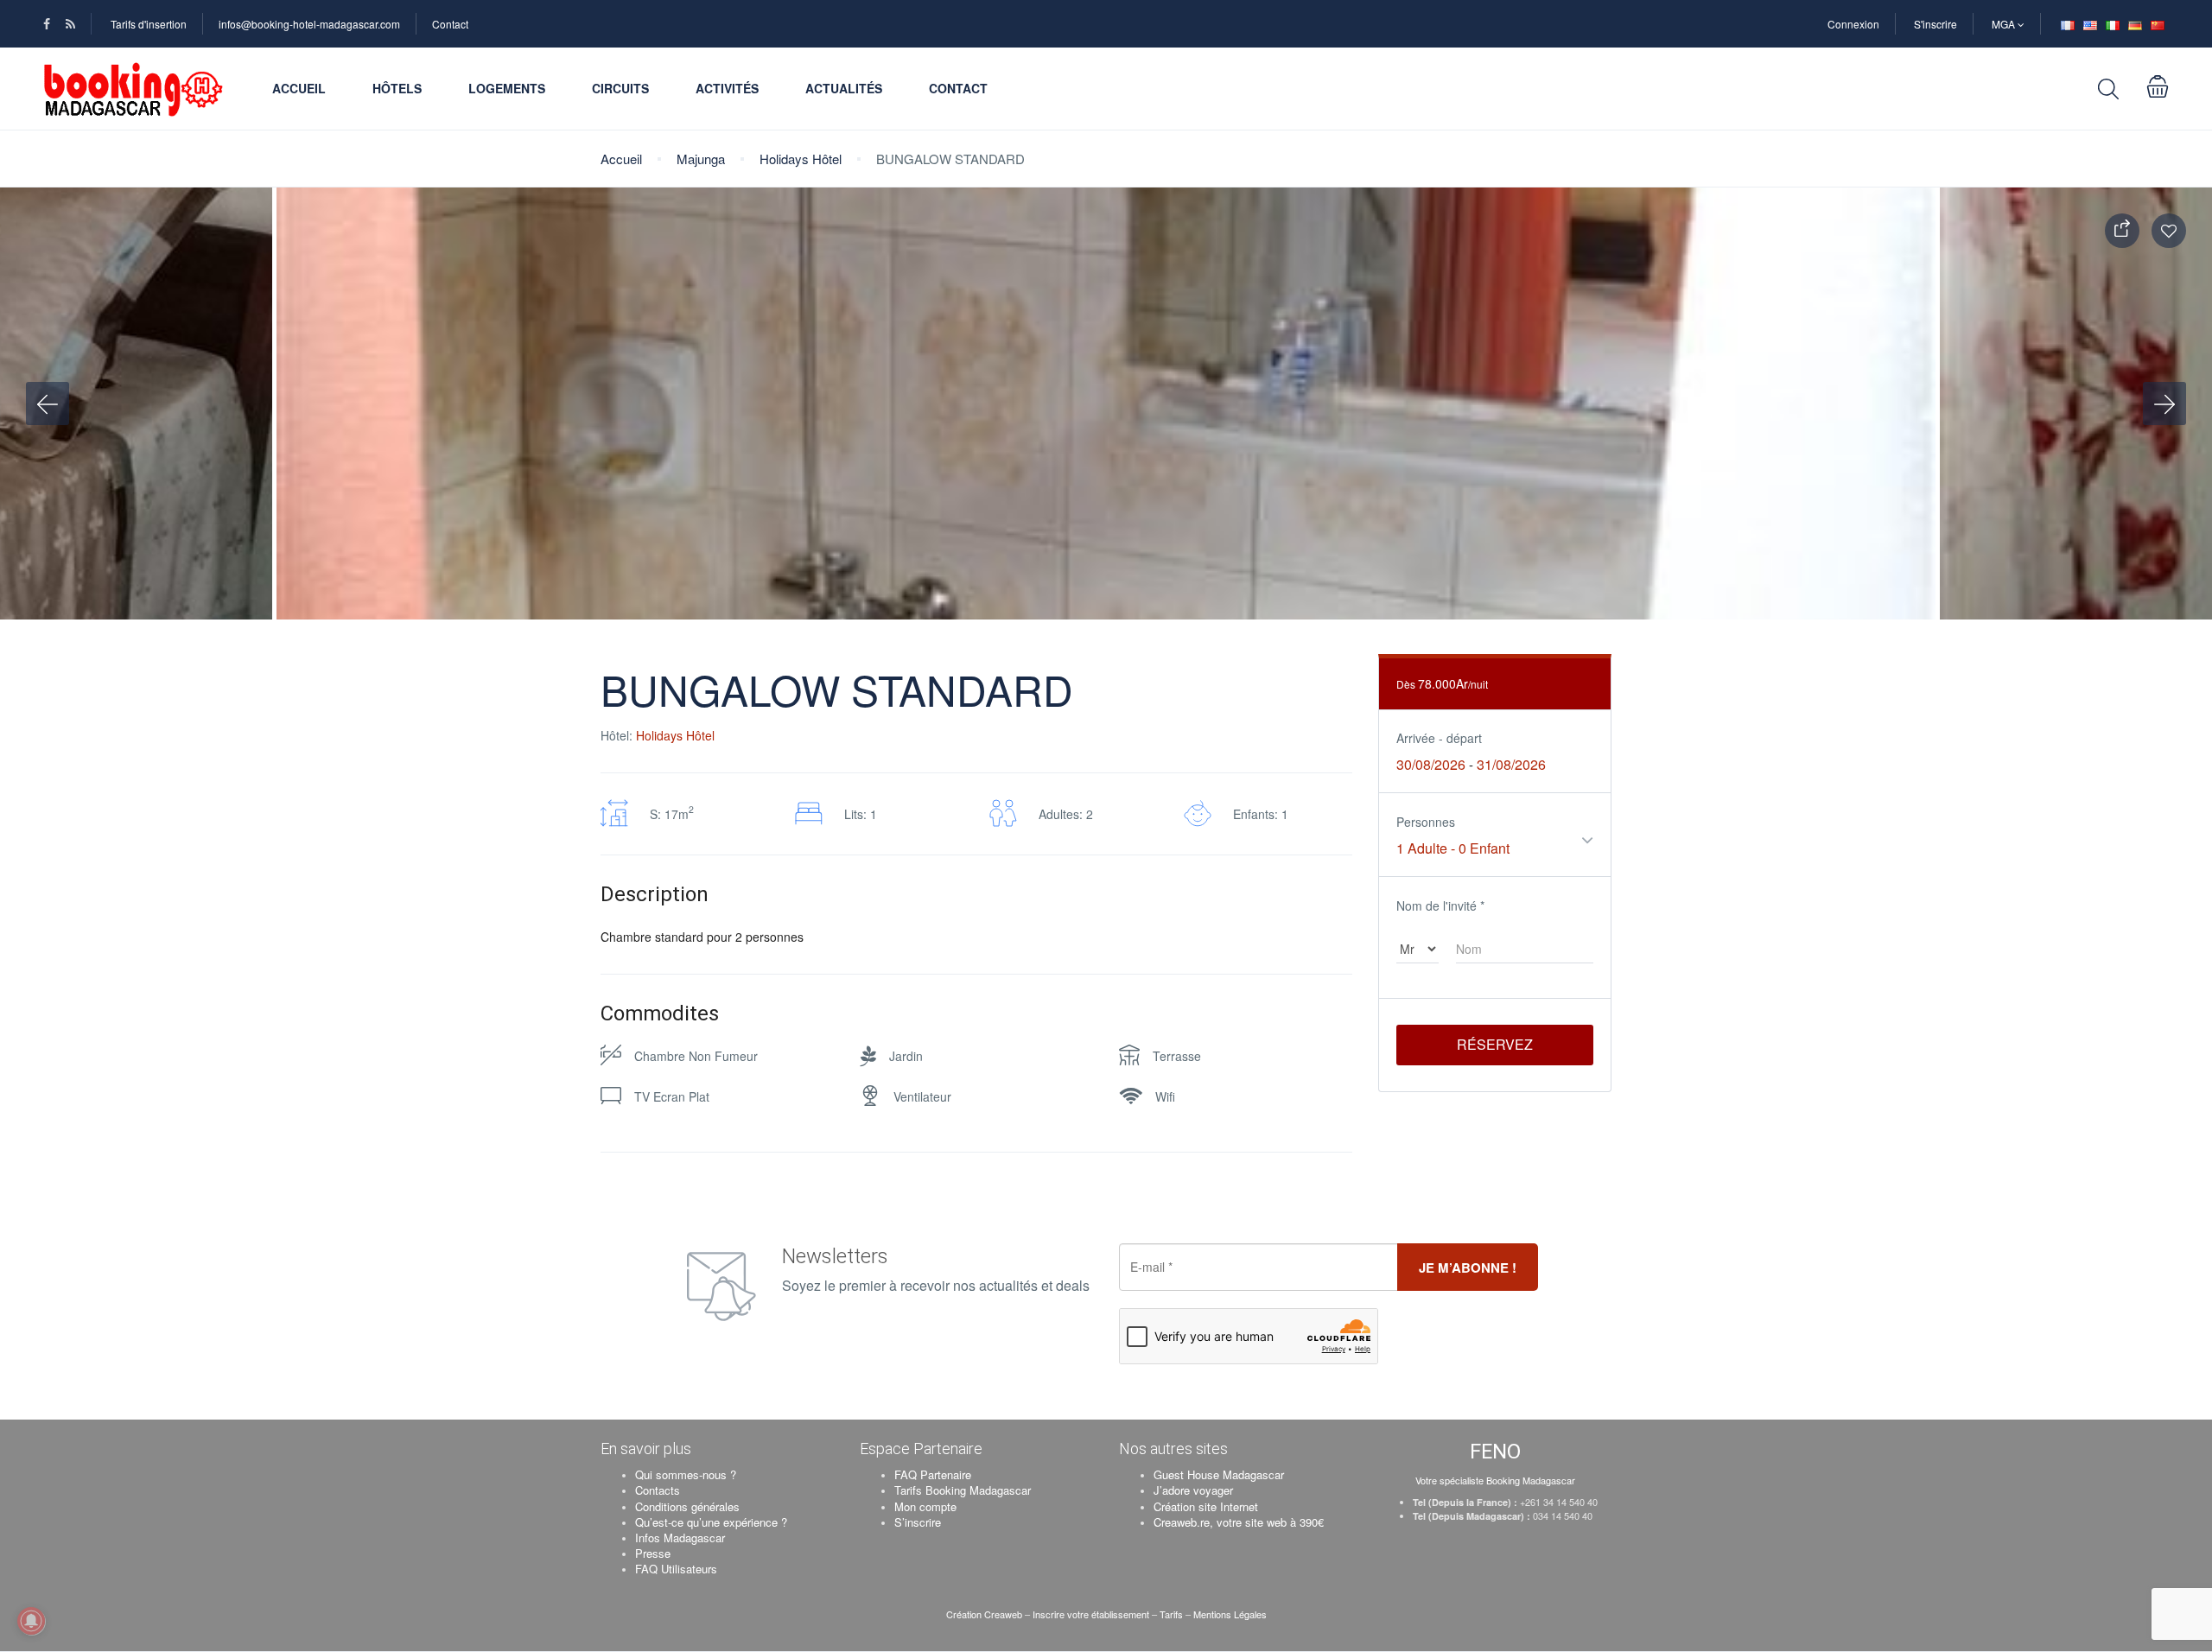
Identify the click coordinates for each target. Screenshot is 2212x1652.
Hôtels (397, 88)
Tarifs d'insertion (149, 24)
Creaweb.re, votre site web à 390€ (1239, 1522)
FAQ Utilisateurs (676, 1569)
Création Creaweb (985, 1614)
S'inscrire (1935, 24)
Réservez (1495, 1044)
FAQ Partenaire (933, 1474)
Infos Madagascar (680, 1538)
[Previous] (48, 403)
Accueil (299, 88)
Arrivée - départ (1439, 738)
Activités (727, 88)
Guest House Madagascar (1219, 1474)
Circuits (620, 88)
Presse (653, 1553)
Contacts (658, 1490)
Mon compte (925, 1506)
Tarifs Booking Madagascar (963, 1490)
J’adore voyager (1193, 1490)
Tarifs (1171, 1614)
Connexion (1853, 24)
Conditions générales (687, 1506)
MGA (2005, 24)
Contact (450, 24)
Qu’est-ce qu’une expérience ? (711, 1522)
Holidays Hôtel (801, 159)
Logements (507, 88)
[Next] (2164, 403)
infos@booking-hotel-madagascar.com (309, 24)
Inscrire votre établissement (1091, 1614)
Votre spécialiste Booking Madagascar (1495, 1480)
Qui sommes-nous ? (686, 1474)
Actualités (844, 88)
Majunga (701, 159)
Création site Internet (1206, 1506)
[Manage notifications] (31, 1621)
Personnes (1426, 822)
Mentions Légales (1230, 1614)
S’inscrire (918, 1522)
